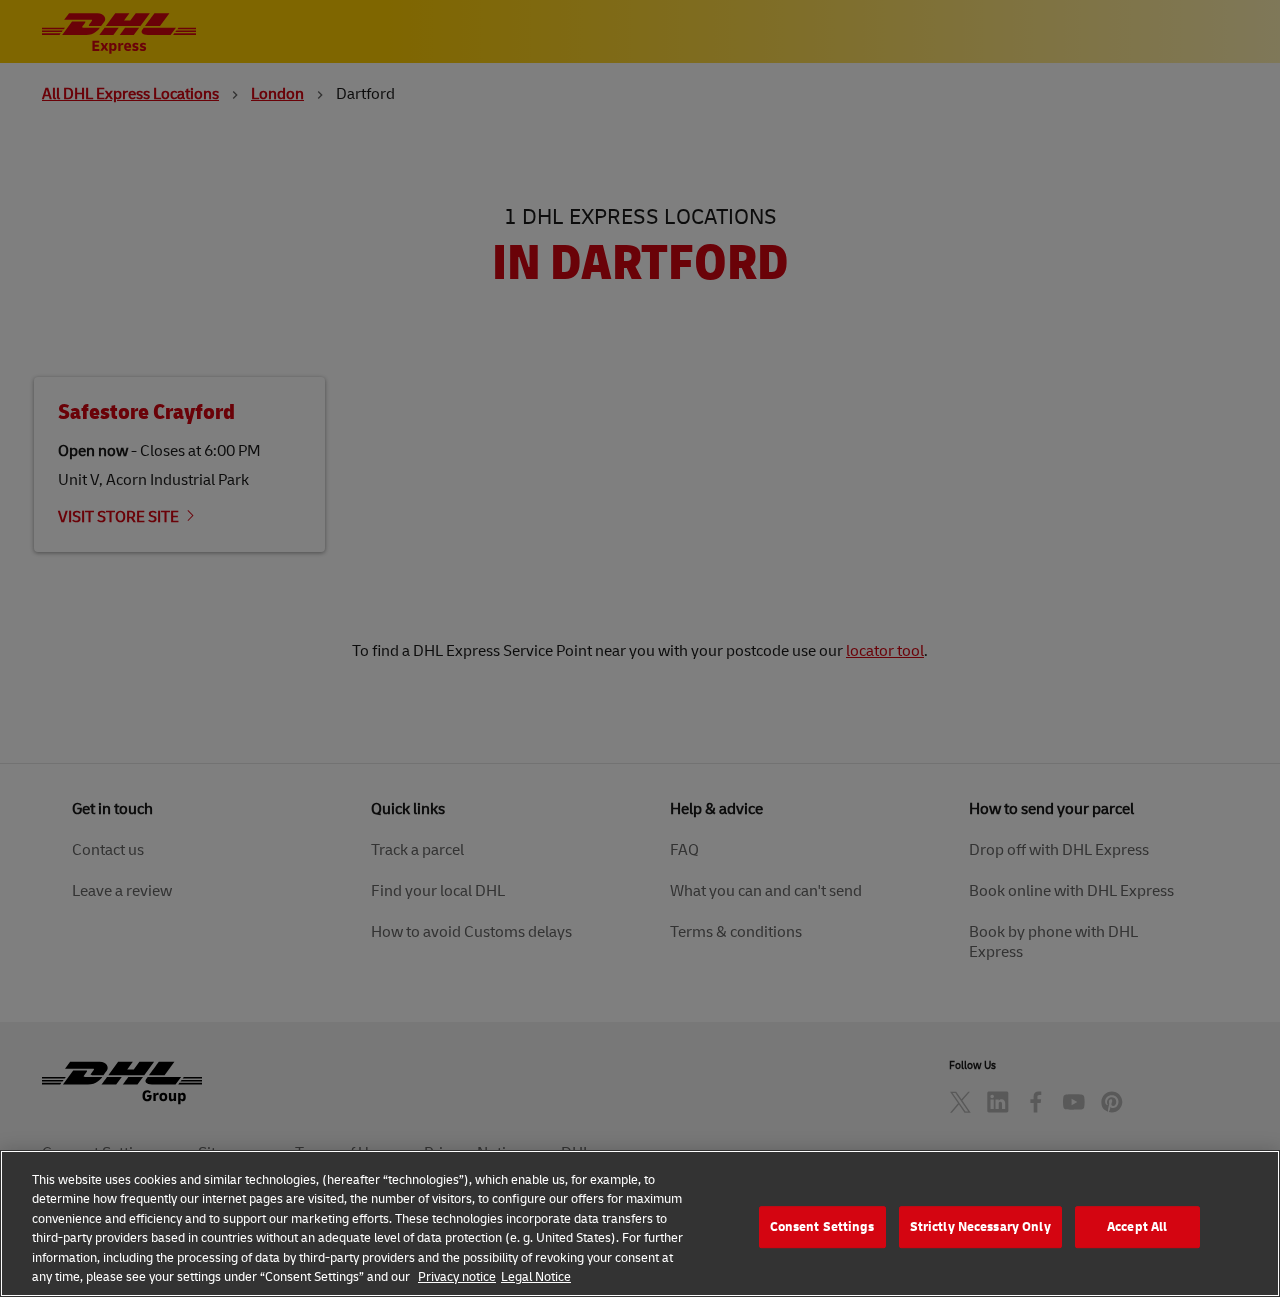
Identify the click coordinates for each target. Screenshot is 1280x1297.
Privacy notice (457, 1276)
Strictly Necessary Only (980, 1227)
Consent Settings (822, 1227)
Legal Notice (536, 1276)
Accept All (1137, 1227)
